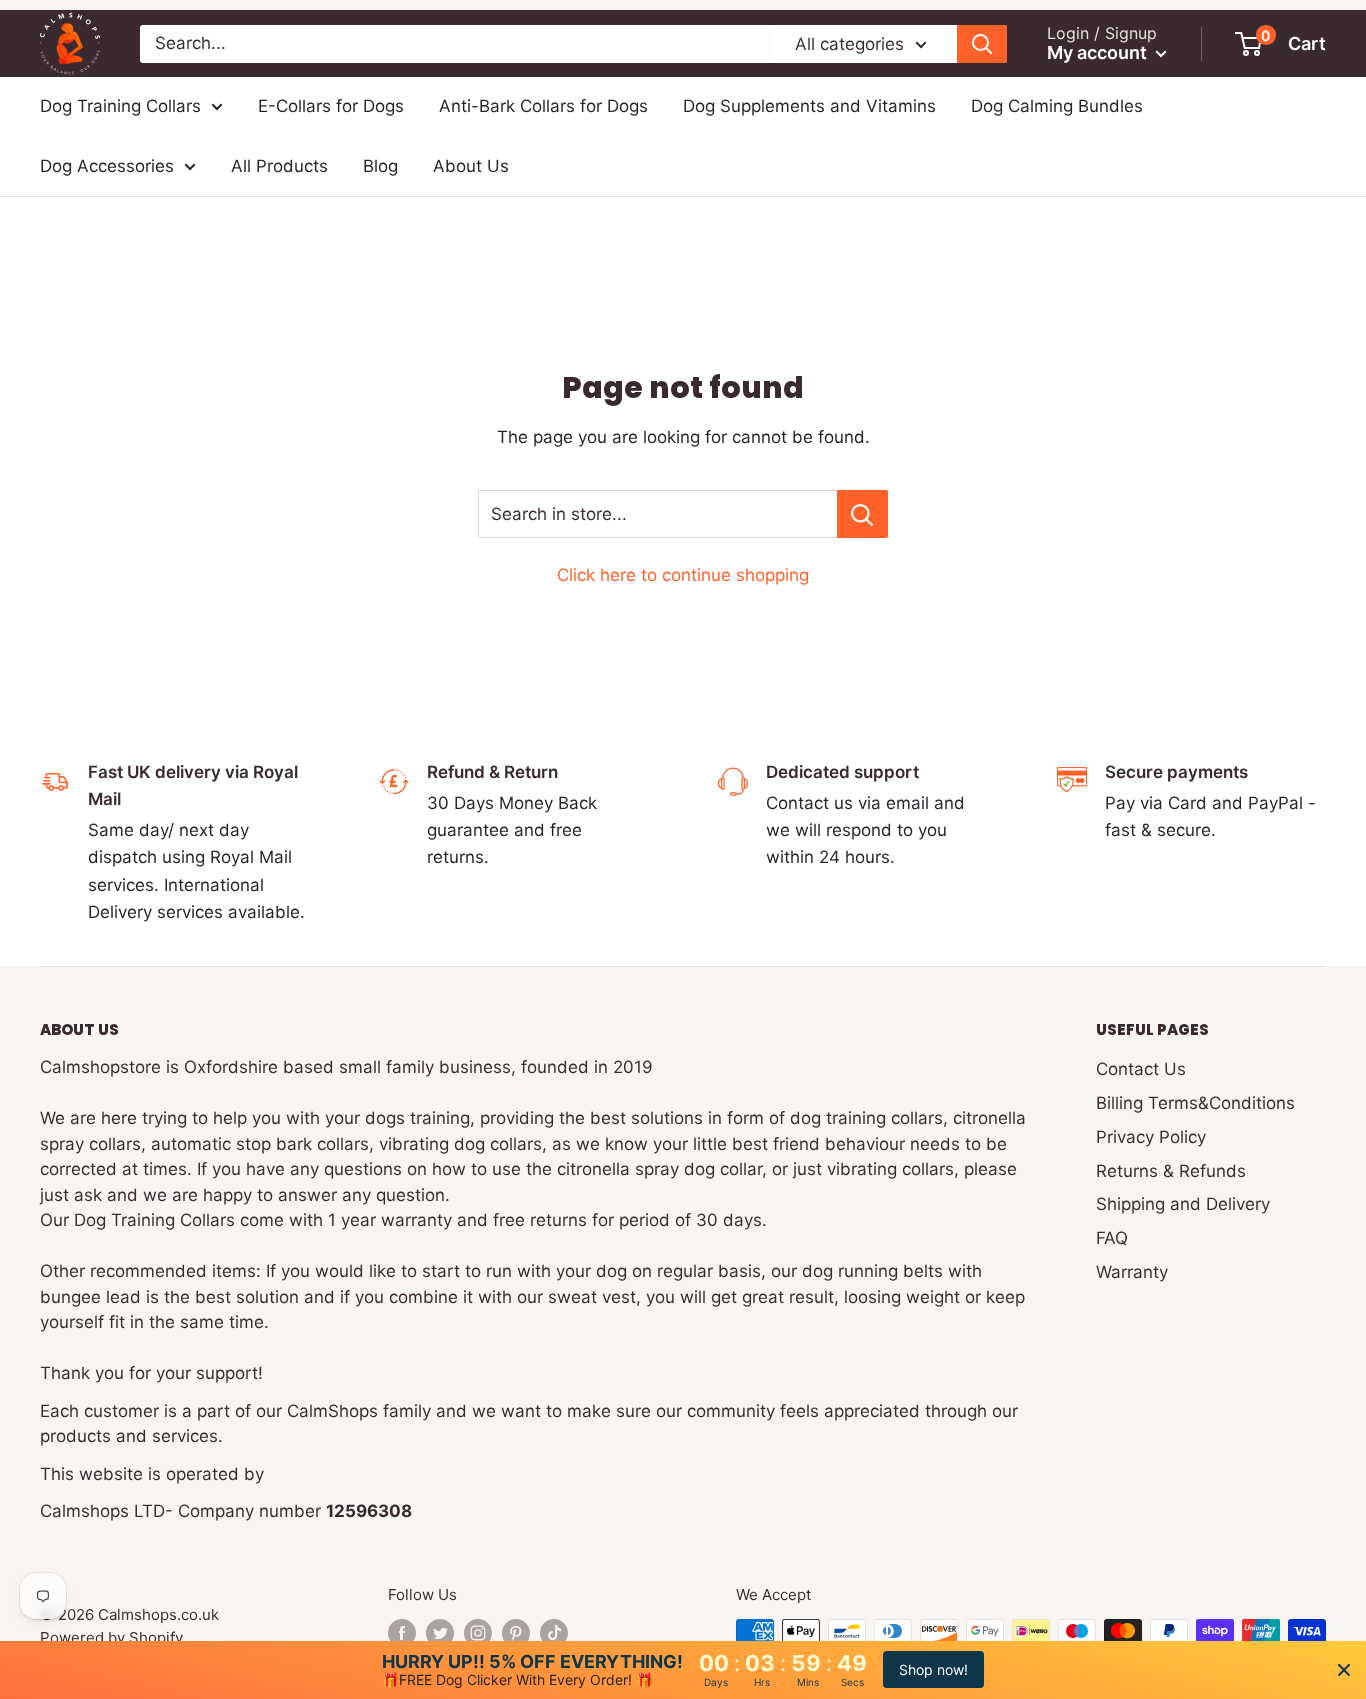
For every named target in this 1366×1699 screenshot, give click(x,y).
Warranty (1132, 1272)
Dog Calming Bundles (1057, 106)
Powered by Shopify (111, 1637)
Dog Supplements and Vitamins (809, 106)
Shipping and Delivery (1183, 1204)
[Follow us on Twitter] (440, 1633)
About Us (471, 166)
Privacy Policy (1151, 1137)
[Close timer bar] (1344, 1670)
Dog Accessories (107, 166)
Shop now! (933, 1669)
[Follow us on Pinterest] (516, 1633)
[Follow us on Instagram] (478, 1633)
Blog (380, 166)
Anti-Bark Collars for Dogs (543, 106)
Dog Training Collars (120, 106)
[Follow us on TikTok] (554, 1633)
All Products (279, 166)
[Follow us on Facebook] (402, 1633)
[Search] (982, 44)
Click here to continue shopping (683, 575)
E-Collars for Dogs (331, 106)
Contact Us (1141, 1069)
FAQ (1112, 1238)
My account (1099, 52)
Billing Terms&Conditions (1195, 1103)
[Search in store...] (862, 514)
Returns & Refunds (1171, 1171)
